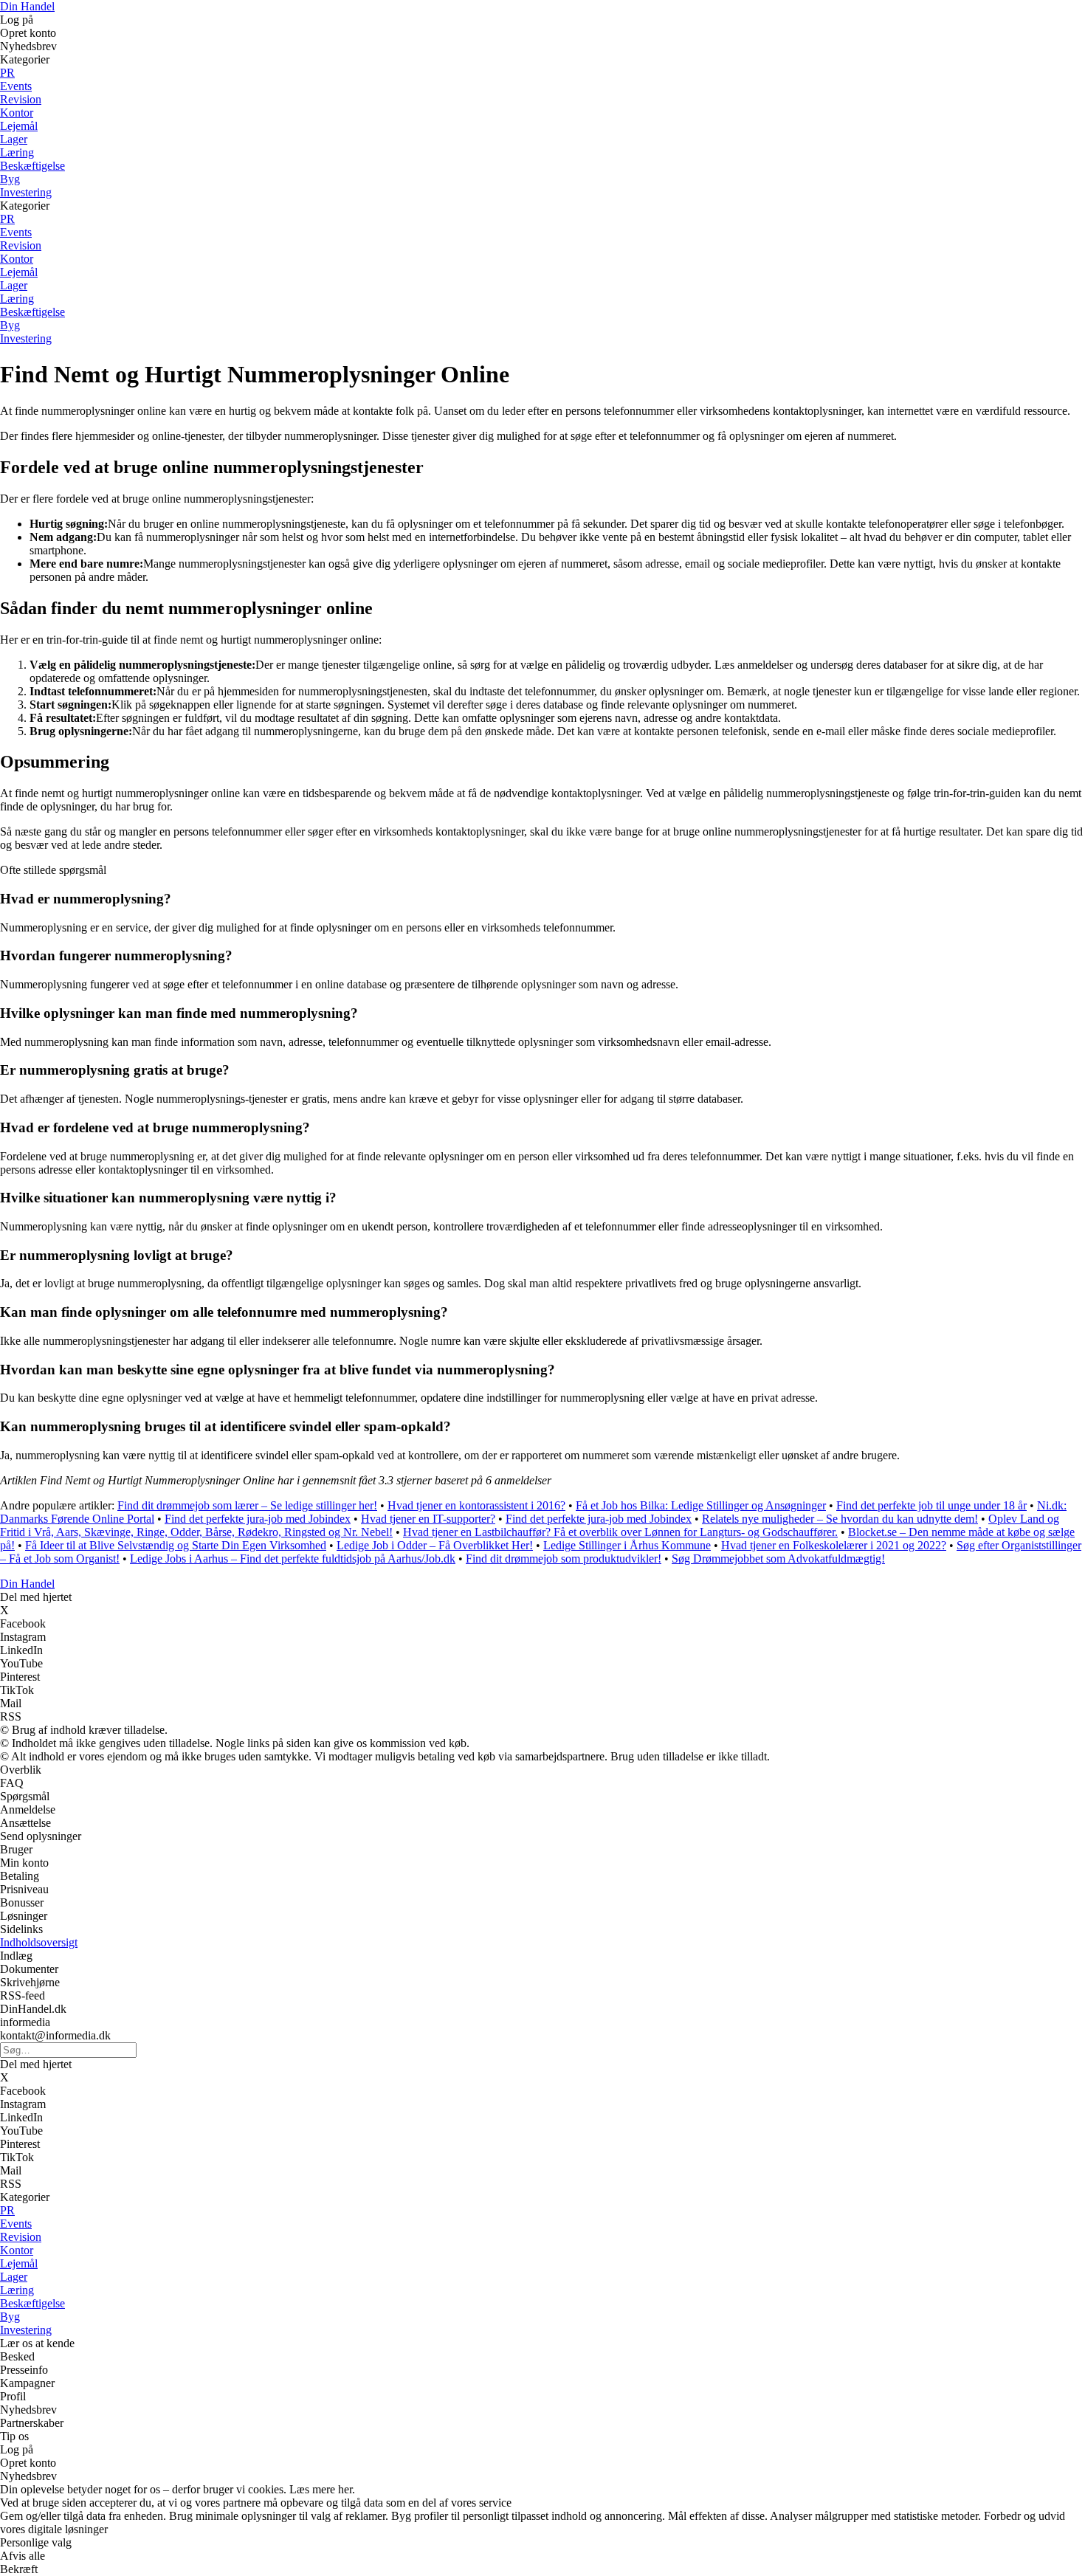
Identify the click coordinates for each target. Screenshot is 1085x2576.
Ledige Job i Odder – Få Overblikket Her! (435, 1545)
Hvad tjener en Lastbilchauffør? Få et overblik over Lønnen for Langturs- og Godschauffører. (620, 1532)
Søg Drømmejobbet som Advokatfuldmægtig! (778, 1559)
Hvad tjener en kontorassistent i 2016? (476, 1505)
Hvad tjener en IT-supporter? (428, 1519)
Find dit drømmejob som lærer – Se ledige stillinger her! (247, 1505)
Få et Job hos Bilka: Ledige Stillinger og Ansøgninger (701, 1505)
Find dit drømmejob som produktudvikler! (564, 1559)
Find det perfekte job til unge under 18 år (931, 1505)
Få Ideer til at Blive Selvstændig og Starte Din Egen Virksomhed (176, 1545)
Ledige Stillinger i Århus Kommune (627, 1545)
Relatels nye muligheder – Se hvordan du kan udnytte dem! (840, 1519)
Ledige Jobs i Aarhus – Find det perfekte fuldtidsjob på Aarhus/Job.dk (293, 1559)
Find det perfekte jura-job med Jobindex (258, 1519)
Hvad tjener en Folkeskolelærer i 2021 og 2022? (834, 1545)
